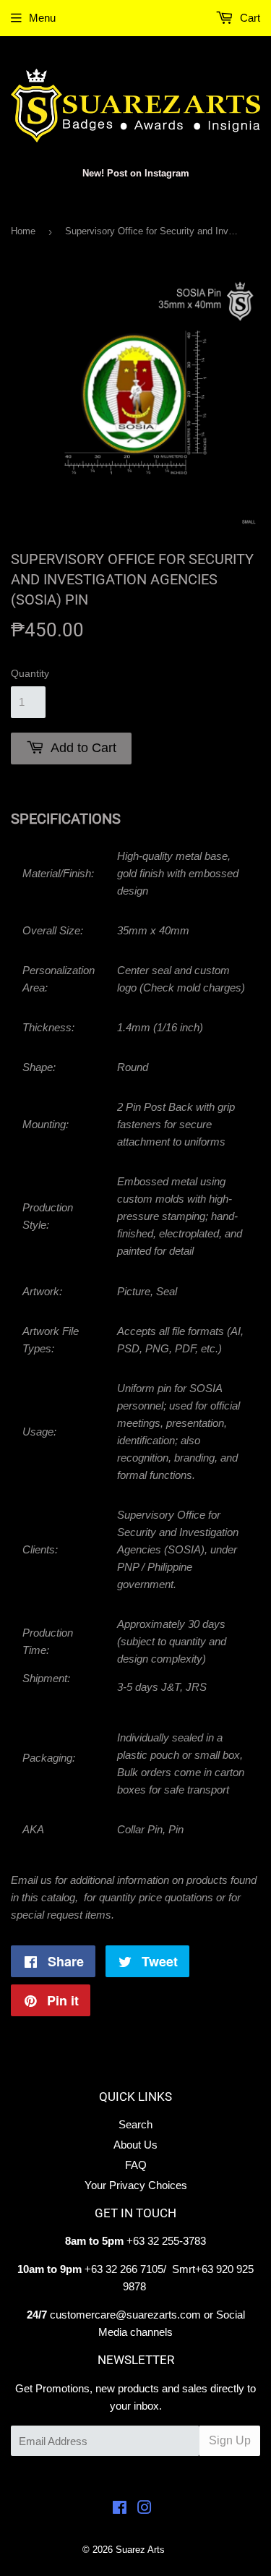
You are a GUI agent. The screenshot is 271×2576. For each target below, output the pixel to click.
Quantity (30, 673)
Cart (249, 18)
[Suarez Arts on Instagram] (145, 2509)
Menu (42, 18)
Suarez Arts (140, 2550)
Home (23, 231)
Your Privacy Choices (136, 2185)
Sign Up (230, 2440)
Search (135, 2124)
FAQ (136, 2165)
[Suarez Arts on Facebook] (120, 2509)
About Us (135, 2145)
